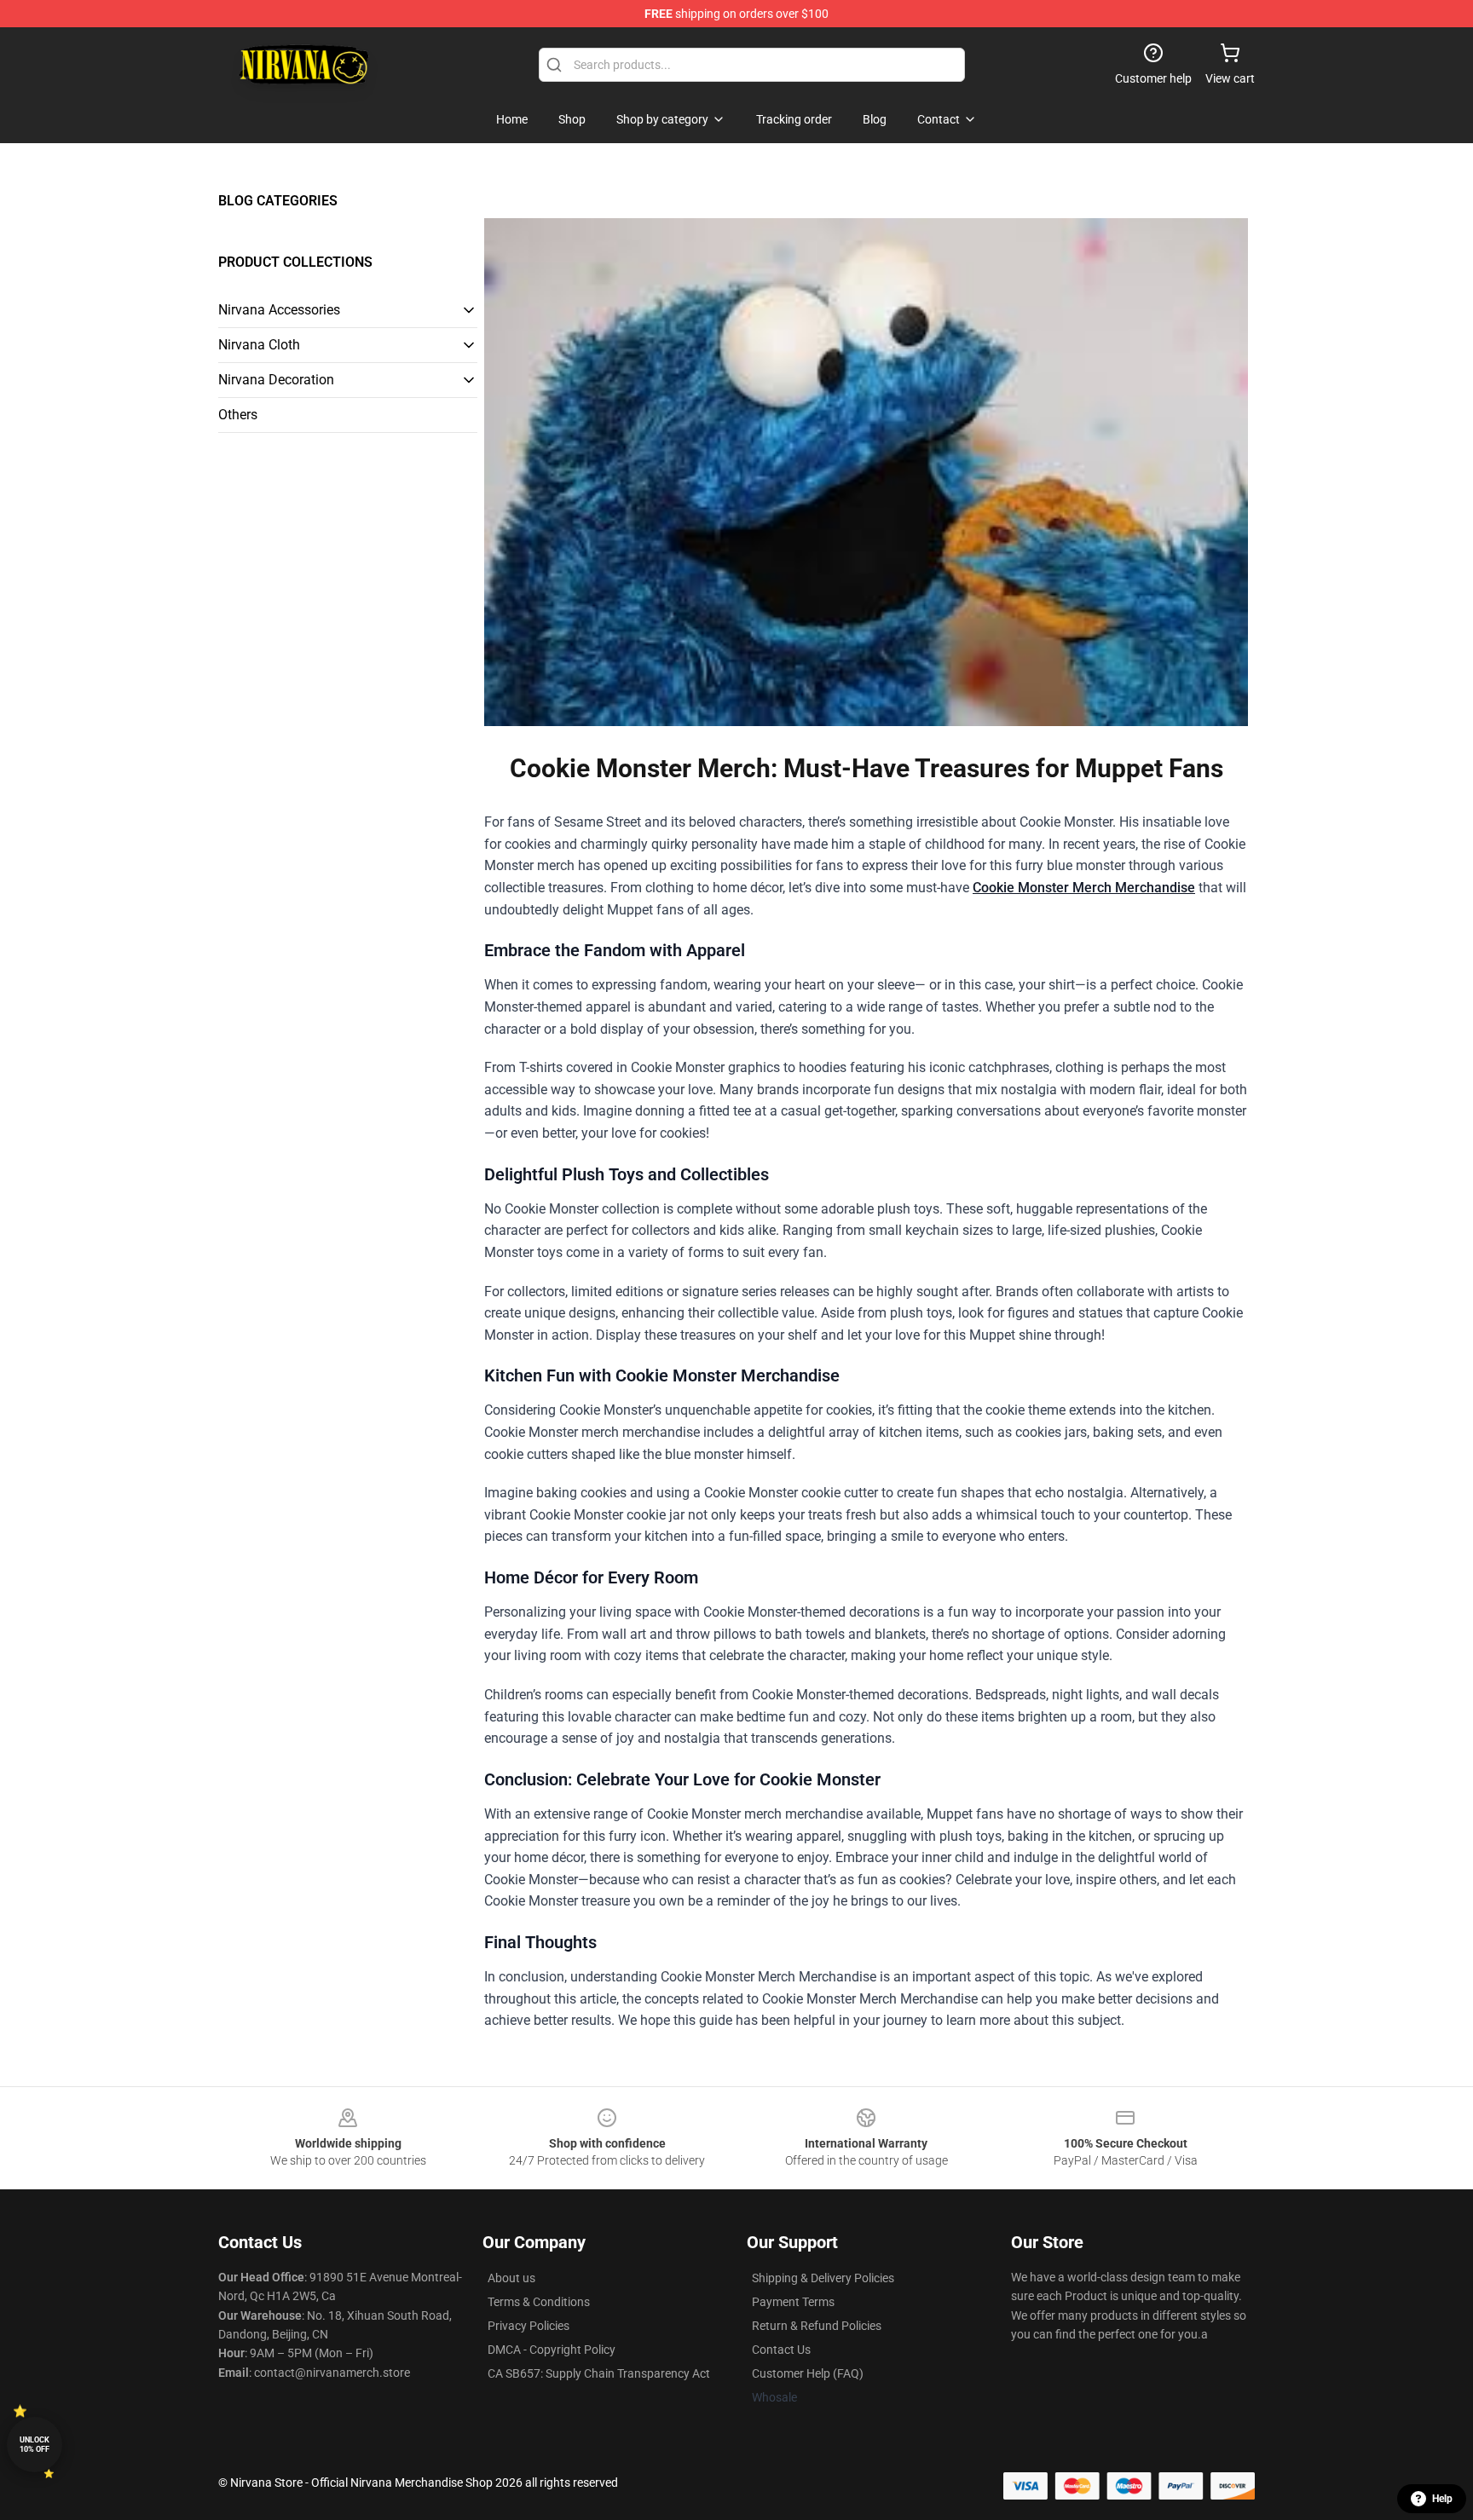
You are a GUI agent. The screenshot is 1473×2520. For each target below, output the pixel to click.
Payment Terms (793, 2302)
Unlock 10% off (35, 2445)
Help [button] (1442, 2499)
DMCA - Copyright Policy (552, 2350)
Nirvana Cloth (259, 345)
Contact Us (781, 2350)
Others (238, 415)
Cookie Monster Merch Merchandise (1084, 888)
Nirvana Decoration (276, 380)
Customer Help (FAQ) (808, 2373)
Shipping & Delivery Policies (823, 2278)
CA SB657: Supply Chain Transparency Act (599, 2373)
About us (511, 2278)
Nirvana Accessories (279, 310)
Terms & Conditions (539, 2302)
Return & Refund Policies (817, 2326)
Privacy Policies (529, 2326)
